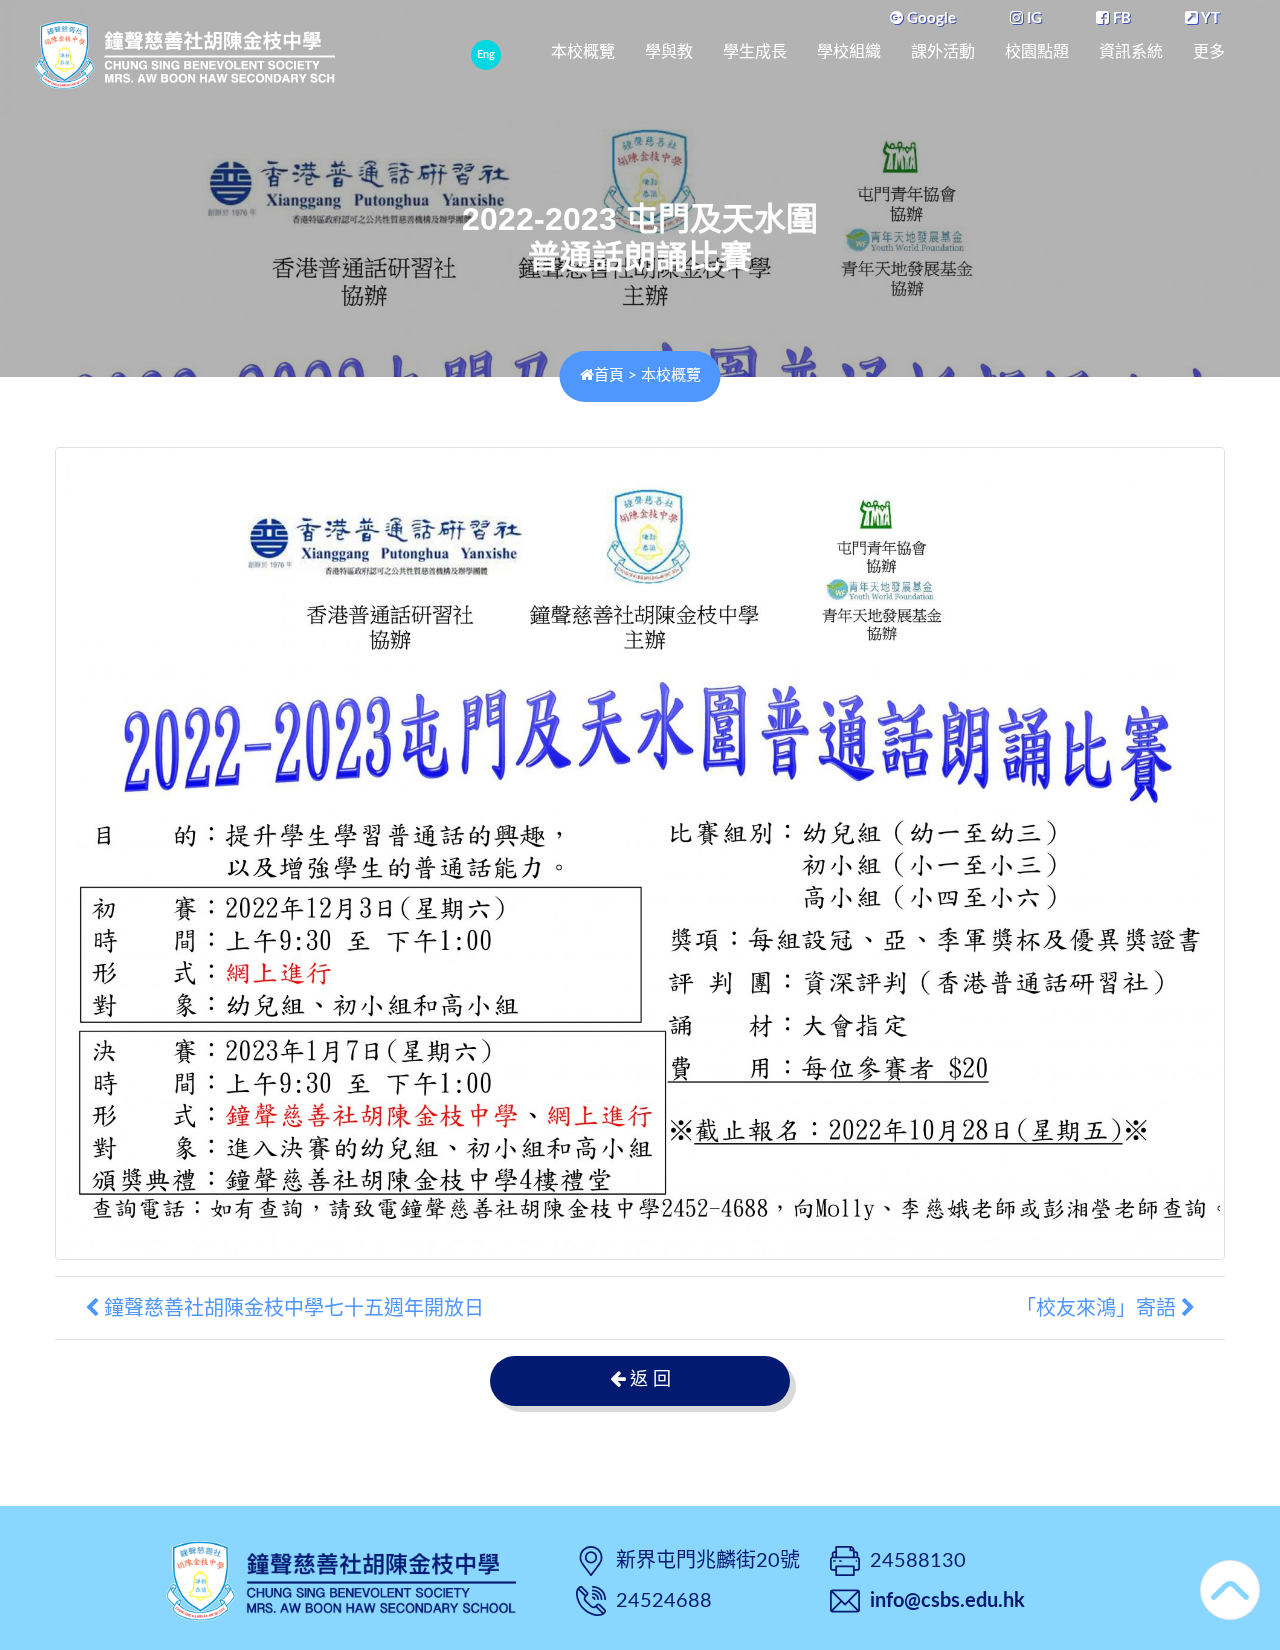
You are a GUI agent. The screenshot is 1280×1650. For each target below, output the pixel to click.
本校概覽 (583, 51)
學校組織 (849, 51)
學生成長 (755, 51)
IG (1032, 18)
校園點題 (1037, 51)
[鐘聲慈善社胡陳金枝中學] (341, 1578)
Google (929, 18)
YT (1209, 18)
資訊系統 (1131, 51)
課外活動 (943, 51)
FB (1120, 18)
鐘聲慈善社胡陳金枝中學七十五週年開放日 (291, 1308)
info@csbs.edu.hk (947, 1601)
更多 (1209, 51)
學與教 (669, 51)
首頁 (609, 375)
